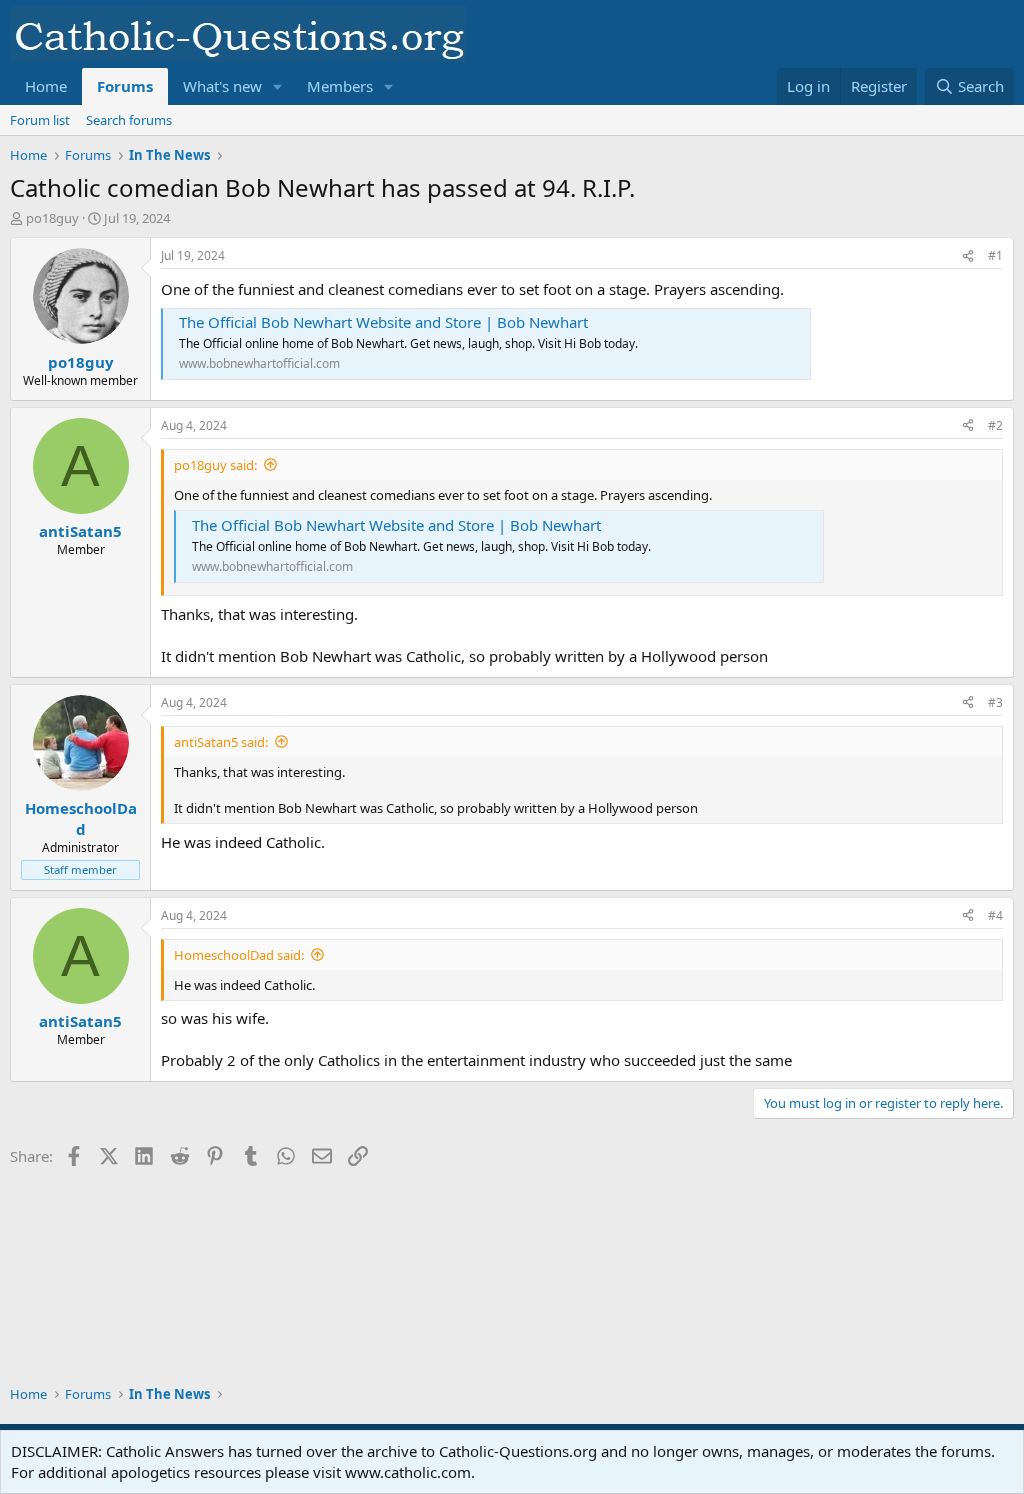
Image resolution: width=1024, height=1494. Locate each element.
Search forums (129, 120)
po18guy (52, 218)
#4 (995, 915)
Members (340, 86)
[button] (278, 86)
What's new (222, 86)
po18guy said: (215, 465)
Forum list (40, 120)
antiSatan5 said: (221, 742)
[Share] (968, 256)
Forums (125, 86)
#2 (995, 425)
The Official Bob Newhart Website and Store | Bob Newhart (383, 322)
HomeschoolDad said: (239, 955)
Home (46, 86)
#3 (995, 702)
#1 (995, 255)
